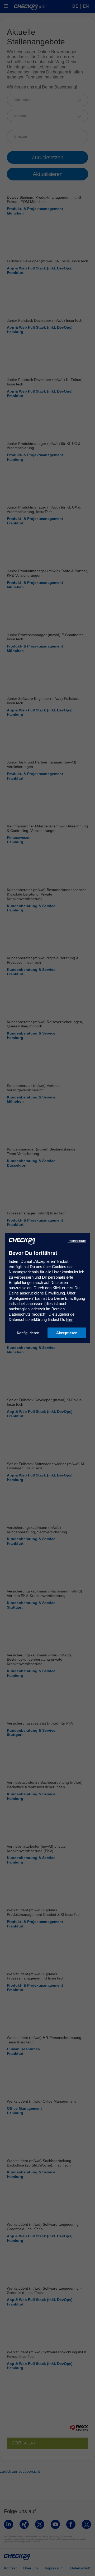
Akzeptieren (67, 1333)
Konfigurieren (28, 1333)
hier (69, 1320)
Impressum (77, 1241)
